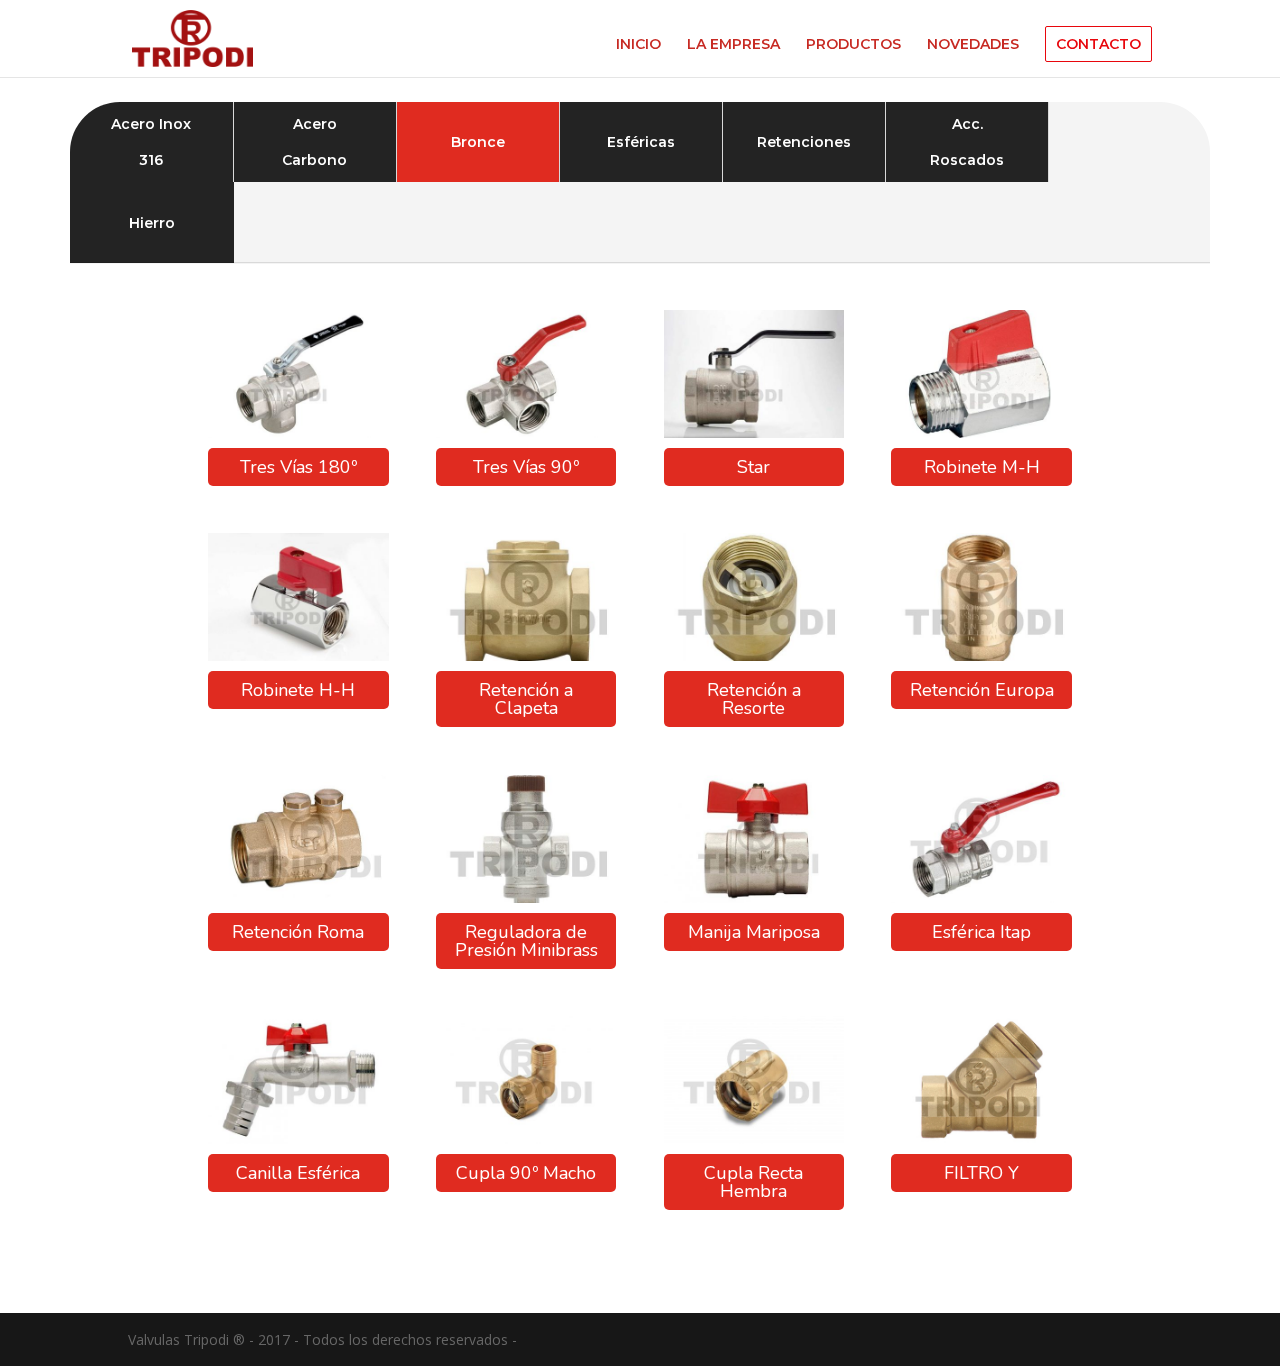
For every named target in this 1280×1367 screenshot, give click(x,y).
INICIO (638, 45)
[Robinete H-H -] (298, 655)
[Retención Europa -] (981, 655)
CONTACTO (1098, 44)
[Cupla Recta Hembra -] (754, 1138)
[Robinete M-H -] (981, 432)
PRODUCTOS (853, 45)
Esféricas (641, 142)
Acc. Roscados (967, 142)
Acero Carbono (314, 142)
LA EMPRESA (733, 45)
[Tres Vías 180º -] (298, 432)
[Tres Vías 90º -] (526, 432)
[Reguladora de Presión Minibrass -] (526, 897)
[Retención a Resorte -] (754, 655)
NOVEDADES (973, 45)
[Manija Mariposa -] (754, 897)
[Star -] (754, 432)
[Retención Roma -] (298, 897)
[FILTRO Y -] (981, 1138)
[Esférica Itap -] (981, 897)
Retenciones (804, 142)
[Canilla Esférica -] (298, 1138)
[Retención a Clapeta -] (526, 655)
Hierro (152, 223)
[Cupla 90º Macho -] (526, 1138)
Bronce (478, 142)
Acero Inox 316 (151, 142)
